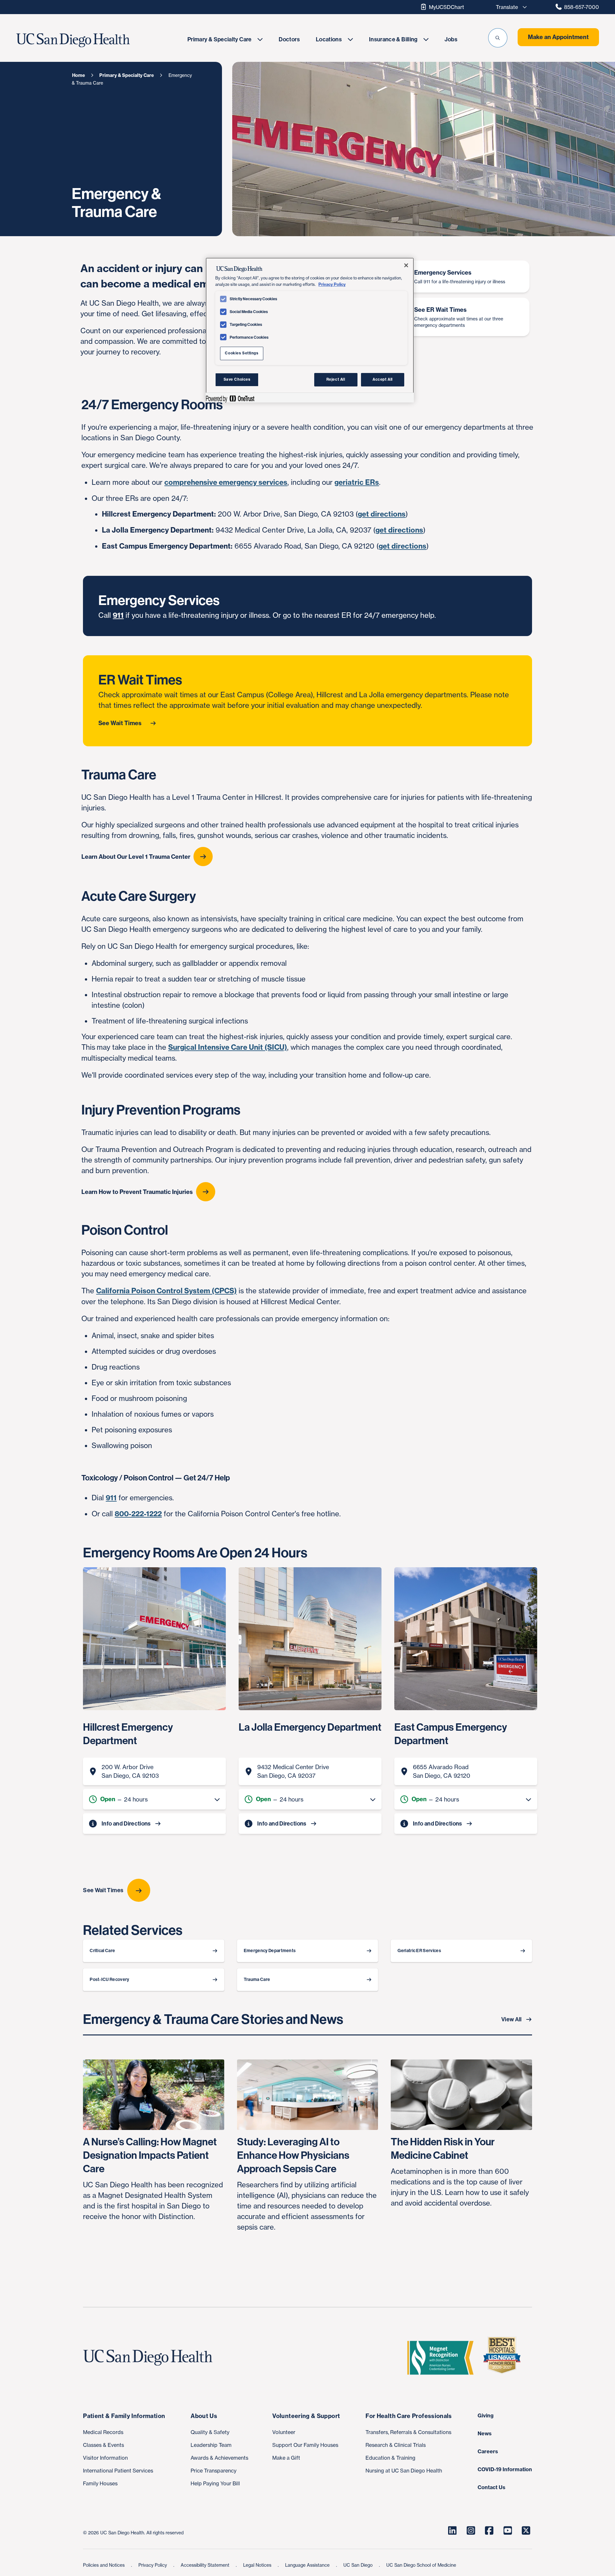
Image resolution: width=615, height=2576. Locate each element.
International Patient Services (118, 2471)
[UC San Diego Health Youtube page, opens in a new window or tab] (508, 2530)
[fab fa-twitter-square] (526, 2530)
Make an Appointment (558, 37)
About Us (204, 2416)
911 (118, 615)
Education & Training (390, 2458)
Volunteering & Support (306, 2416)
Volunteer (284, 2432)
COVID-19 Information (505, 2469)
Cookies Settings (242, 353)
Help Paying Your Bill (215, 2483)
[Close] (406, 265)
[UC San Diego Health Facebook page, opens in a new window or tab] (489, 2530)
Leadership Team (211, 2445)
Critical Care (102, 1951)
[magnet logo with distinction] (443, 2358)
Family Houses (100, 2483)
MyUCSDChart (447, 7)
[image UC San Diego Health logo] (92, 40)
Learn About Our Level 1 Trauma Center (136, 857)
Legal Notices (258, 2565)
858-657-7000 (582, 7)
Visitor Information (105, 2458)
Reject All (336, 379)
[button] (498, 38)
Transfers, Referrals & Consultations (408, 2432)
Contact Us (492, 2487)
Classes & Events (103, 2445)
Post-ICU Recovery (109, 1980)
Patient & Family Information (124, 2416)
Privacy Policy (153, 2565)
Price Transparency (213, 2471)
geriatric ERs (357, 482)
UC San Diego (359, 2565)
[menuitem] (225, 39)
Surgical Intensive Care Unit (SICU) (228, 1047)
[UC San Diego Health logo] (150, 2358)
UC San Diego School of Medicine (421, 2565)
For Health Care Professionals (409, 2416)
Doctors (289, 39)
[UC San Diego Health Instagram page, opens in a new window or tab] (471, 2530)
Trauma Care (257, 1980)
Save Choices (237, 379)
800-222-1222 (138, 1514)
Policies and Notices (104, 2565)
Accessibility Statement (206, 2565)
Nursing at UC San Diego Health (404, 2471)
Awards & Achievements (219, 2458)
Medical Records (103, 2432)
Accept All (383, 379)
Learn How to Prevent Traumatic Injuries (137, 1192)
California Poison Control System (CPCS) (166, 1291)
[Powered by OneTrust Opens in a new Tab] (230, 398)
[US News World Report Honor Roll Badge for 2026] (504, 2358)
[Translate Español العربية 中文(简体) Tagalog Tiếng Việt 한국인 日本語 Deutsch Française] (510, 7)
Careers (488, 2451)
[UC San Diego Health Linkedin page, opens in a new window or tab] (452, 2530)
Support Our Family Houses (305, 2445)
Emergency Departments (270, 1951)
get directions (382, 514)
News (485, 2433)
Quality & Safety (210, 2432)
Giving (486, 2415)
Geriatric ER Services (419, 1951)
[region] (310, 330)
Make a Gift (286, 2458)
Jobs (451, 39)
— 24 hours (124, 1799)
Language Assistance (308, 2565)
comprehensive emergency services (226, 482)
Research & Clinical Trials (396, 2445)
